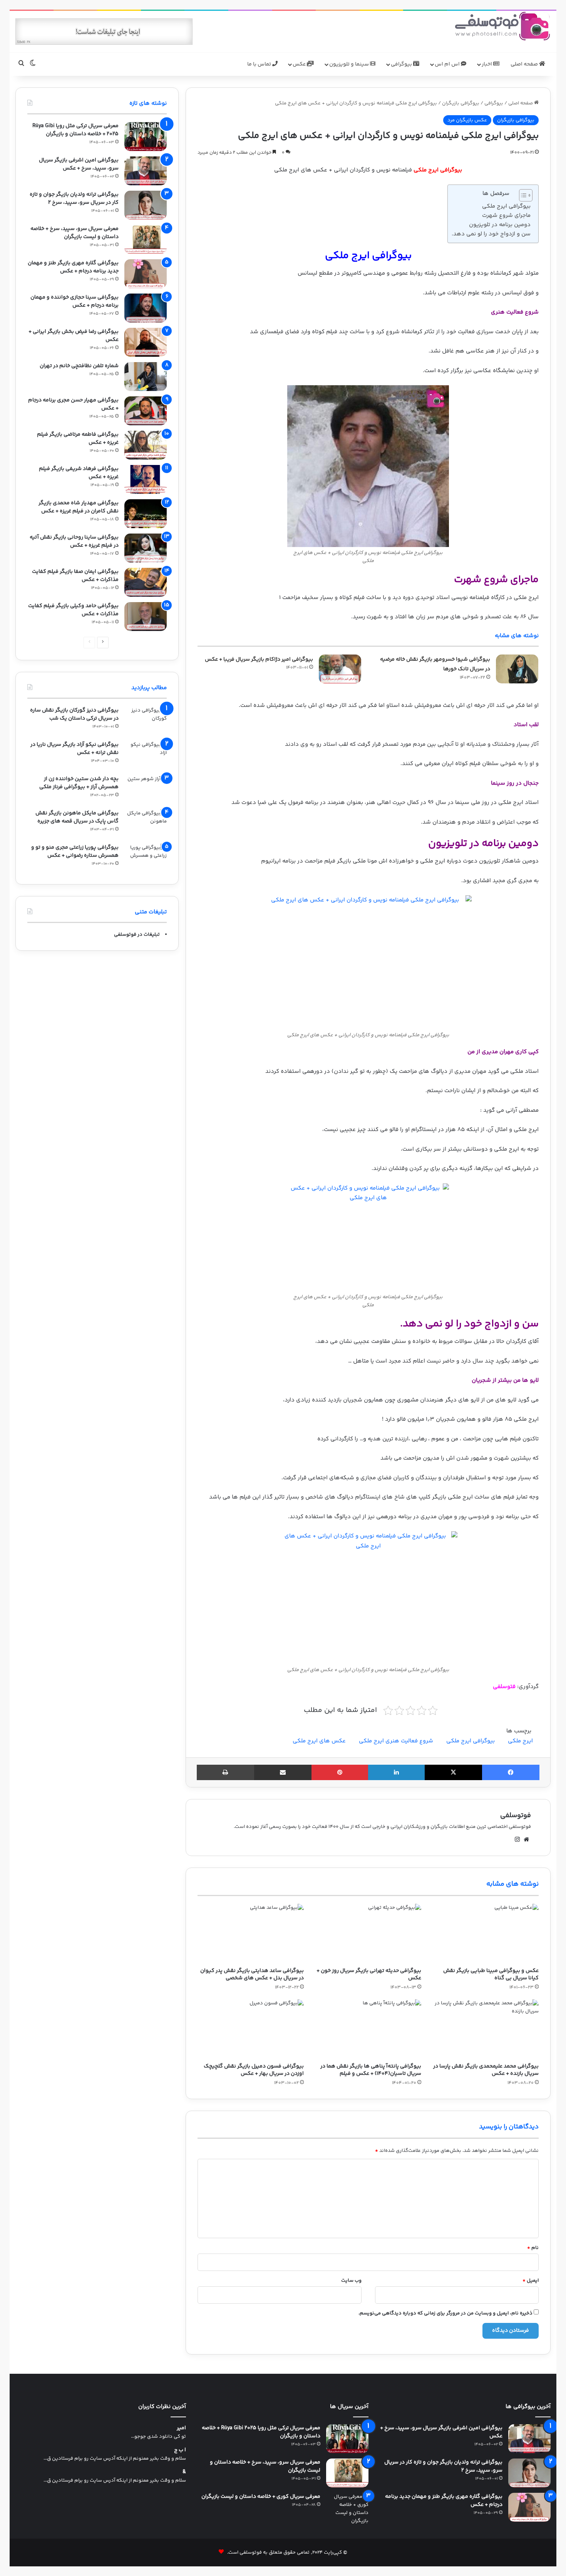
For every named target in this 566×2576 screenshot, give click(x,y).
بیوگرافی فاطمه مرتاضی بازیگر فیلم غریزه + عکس (78, 439)
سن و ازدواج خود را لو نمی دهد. (491, 234)
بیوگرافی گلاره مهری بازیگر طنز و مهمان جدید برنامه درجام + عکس (73, 267)
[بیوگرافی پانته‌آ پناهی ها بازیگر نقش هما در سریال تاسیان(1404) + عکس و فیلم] (368, 2029)
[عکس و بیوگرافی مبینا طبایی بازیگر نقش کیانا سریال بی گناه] (486, 1934)
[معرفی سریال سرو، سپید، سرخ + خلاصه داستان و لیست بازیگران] (146, 239)
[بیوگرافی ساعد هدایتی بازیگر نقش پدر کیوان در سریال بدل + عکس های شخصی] (250, 1934)
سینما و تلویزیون (350, 64)
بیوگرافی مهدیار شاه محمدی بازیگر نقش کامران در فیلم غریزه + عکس (79, 507)
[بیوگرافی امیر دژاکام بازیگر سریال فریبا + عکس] (340, 669)
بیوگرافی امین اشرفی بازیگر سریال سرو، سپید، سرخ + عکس (79, 164)
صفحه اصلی (525, 64)
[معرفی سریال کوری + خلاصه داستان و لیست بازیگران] (347, 2509)
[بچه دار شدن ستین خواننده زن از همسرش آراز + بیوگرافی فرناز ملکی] (146, 790)
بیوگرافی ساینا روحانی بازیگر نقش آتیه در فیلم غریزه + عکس (74, 541)
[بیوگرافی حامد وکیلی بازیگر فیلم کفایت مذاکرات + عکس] (146, 617)
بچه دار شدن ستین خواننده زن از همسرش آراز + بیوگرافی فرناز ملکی (79, 783)
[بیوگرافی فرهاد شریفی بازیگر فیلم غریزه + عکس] (146, 479)
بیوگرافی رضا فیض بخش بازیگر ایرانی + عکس (74, 336)
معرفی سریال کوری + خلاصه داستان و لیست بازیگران (261, 2497)
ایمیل (531, 2281)
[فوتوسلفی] (502, 26)
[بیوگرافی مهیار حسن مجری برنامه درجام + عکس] (146, 411)
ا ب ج (180, 2450)
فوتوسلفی (516, 1816)
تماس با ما (260, 64)
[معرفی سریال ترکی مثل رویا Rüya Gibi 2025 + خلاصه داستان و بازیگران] (146, 137)
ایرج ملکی (520, 1741)
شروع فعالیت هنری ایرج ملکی (396, 1741)
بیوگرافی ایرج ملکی (506, 206)
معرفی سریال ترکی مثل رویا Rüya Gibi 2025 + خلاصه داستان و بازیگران (75, 130)
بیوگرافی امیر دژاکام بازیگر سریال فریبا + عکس (259, 660)
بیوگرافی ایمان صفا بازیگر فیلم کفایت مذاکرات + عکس (75, 576)
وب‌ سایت (351, 2281)
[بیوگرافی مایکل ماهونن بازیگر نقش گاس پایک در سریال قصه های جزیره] (146, 824)
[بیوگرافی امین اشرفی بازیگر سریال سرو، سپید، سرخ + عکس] (146, 171)
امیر (181, 2428)
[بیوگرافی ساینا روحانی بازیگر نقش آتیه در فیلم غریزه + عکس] (146, 548)
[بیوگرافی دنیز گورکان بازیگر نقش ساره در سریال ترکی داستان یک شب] (146, 721)
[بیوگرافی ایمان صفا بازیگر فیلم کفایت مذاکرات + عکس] (146, 582)
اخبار (487, 64)
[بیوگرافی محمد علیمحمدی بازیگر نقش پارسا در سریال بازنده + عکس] (486, 2029)
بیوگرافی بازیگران (461, 103)
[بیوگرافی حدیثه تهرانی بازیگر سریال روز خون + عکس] (368, 1934)
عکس (300, 64)
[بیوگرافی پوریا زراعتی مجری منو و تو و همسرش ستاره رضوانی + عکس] (146, 858)
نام (533, 2248)
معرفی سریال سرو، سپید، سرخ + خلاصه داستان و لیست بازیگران (75, 233)
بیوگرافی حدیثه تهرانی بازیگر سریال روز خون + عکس (369, 1974)
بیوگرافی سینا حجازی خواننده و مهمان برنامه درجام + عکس (75, 301)
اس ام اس (448, 64)
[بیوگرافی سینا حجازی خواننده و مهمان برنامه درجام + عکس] (146, 308)
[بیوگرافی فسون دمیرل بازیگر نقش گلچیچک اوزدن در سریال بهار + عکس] (250, 2029)
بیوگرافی (402, 64)
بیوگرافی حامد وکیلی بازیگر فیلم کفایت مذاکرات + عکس (73, 610)
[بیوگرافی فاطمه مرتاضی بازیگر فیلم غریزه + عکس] (146, 445)
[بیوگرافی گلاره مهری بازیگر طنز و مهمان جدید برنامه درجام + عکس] (146, 274)
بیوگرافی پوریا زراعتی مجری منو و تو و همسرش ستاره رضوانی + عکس (75, 852)
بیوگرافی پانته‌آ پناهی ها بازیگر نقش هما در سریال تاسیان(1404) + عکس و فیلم (371, 2070)
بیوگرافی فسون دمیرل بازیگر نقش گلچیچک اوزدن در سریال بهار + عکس (254, 2070)
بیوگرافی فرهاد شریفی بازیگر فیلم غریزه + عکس (79, 473)
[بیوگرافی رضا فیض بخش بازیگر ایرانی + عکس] (146, 342)
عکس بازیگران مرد (467, 120)
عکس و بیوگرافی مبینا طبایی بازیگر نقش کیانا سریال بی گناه (491, 1974)
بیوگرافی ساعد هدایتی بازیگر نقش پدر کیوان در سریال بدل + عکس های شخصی (252, 1974)
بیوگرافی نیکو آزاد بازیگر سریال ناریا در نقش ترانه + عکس (75, 749)
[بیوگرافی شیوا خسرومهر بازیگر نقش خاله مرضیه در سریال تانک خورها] (517, 669)
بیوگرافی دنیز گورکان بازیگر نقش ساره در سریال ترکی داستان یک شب (74, 714)
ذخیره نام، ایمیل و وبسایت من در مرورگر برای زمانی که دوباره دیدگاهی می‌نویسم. (445, 2313)
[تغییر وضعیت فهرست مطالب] (522, 195)
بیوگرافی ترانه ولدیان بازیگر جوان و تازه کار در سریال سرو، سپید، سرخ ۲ (74, 199)
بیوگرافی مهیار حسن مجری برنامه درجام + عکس (73, 404)
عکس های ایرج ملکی (319, 1741)
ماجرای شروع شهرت (506, 216)
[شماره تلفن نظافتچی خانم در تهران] (146, 377)
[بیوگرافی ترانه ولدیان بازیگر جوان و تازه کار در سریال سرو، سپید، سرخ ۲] (146, 205)
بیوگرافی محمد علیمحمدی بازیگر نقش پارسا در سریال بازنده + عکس (486, 2070)
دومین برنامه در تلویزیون (500, 225)
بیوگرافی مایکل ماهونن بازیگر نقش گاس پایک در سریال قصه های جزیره (77, 817)
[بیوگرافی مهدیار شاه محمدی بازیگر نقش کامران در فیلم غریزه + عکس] (146, 514)
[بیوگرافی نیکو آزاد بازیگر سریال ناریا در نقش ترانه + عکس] (146, 755)
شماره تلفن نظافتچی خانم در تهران (79, 366)
